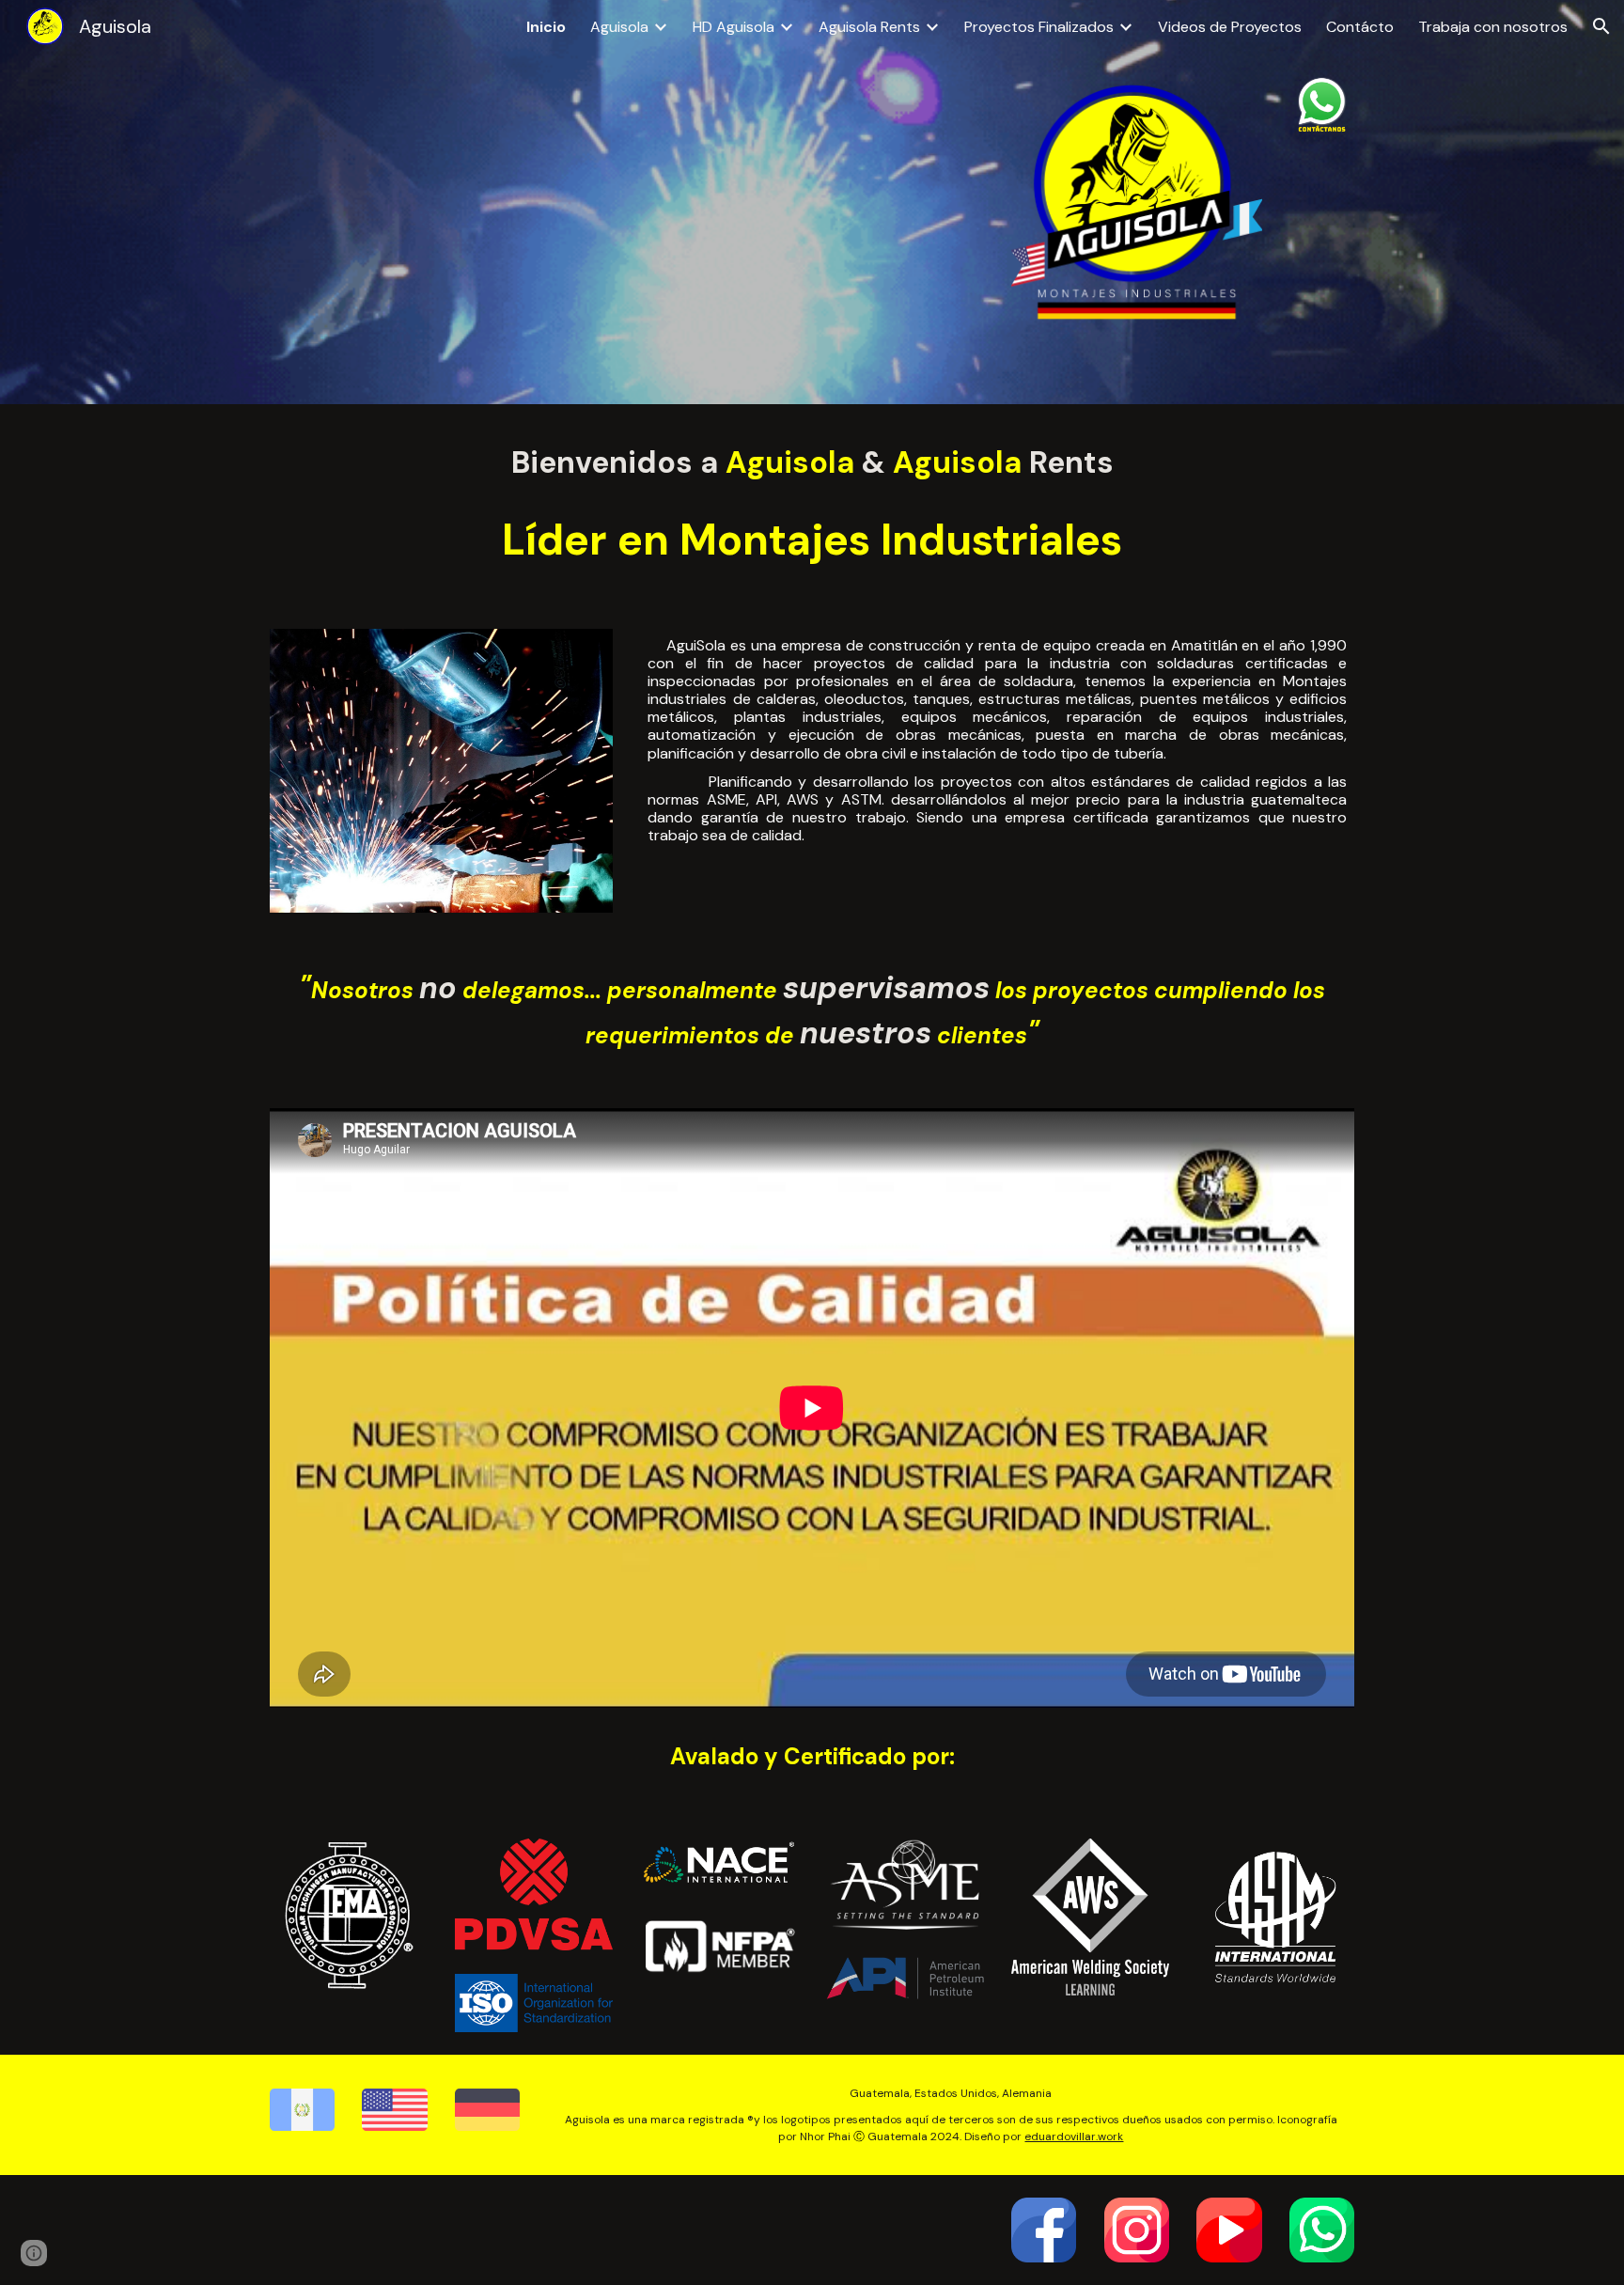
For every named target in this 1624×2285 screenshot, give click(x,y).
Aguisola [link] (619, 27)
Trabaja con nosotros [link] (1493, 27)
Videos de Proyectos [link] (1230, 27)
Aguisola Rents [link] (869, 27)
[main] (812, 462)
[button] (1601, 26)
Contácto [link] (1360, 27)
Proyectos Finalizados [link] (1039, 27)
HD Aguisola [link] (734, 27)
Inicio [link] (546, 27)
